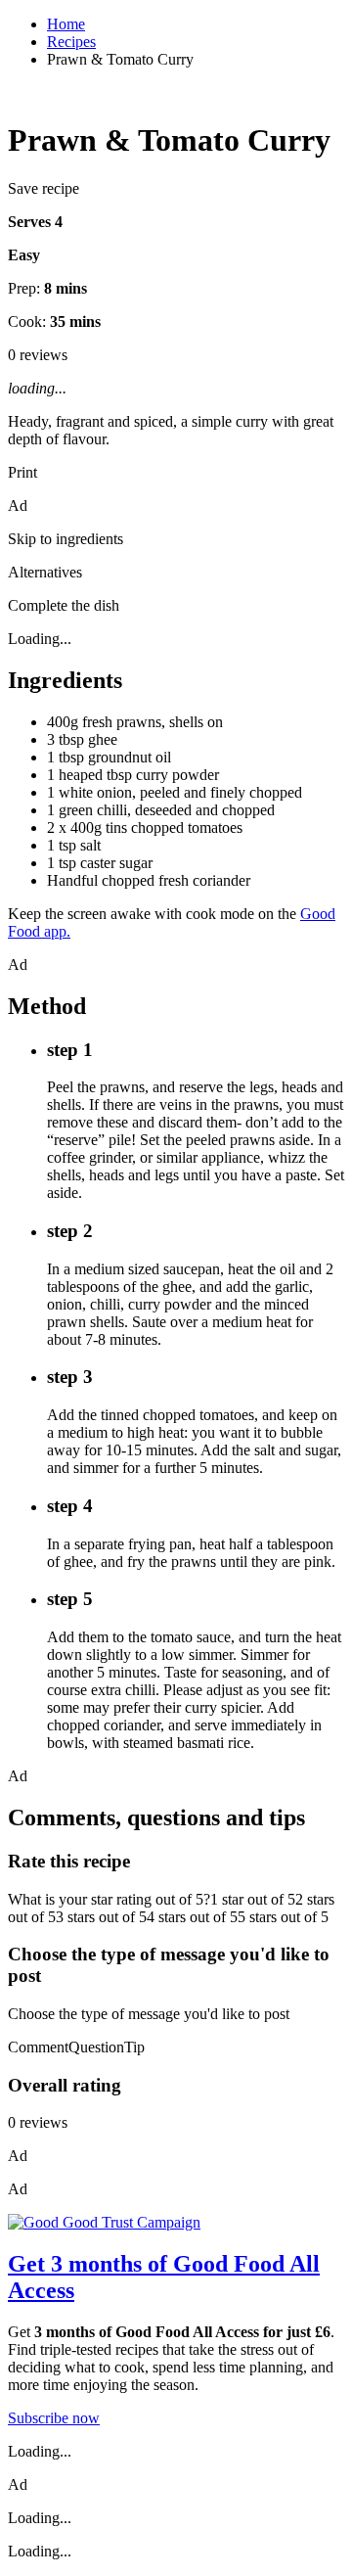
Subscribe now (54, 2418)
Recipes (71, 42)
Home (66, 24)
